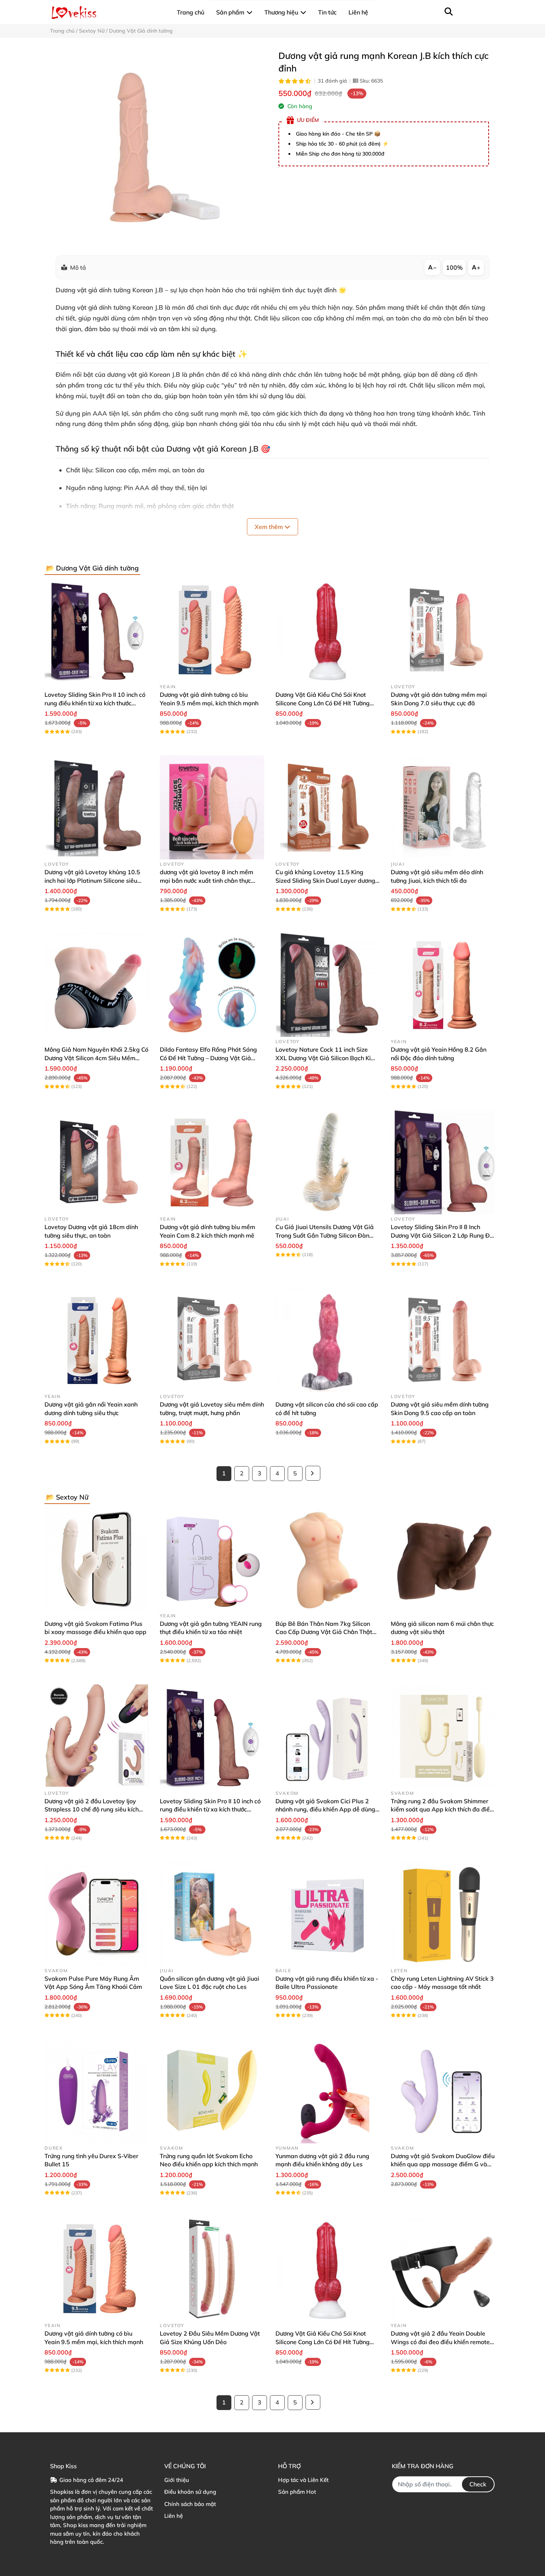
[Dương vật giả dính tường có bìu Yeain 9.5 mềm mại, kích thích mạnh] (212, 630)
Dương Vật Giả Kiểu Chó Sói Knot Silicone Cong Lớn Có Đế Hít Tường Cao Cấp (323, 703)
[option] (158, 147)
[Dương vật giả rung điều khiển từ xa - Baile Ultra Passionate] (328, 1914)
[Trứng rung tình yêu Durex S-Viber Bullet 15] (97, 2091)
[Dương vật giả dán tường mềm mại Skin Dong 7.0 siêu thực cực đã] (443, 630)
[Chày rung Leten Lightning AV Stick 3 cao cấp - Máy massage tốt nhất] (443, 1914)
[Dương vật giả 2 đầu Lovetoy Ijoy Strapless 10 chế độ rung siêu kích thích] (97, 1736)
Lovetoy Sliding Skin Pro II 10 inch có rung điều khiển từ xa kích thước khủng (95, 703)
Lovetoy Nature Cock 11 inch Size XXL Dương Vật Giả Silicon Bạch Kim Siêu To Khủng (326, 1058)
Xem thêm (270, 527)
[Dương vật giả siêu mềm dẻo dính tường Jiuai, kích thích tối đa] (443, 807)
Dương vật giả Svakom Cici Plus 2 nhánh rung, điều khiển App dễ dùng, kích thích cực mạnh (326, 1809)
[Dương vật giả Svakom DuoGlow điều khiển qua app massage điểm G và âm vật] (443, 2091)
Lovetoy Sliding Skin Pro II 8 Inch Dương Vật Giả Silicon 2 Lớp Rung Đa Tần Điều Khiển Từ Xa (442, 1235)
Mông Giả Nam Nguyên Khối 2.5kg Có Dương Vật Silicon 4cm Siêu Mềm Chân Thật (96, 1058)
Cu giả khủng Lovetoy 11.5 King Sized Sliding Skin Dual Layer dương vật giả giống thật (325, 880)
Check (478, 2484)
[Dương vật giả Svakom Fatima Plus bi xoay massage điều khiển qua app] (97, 1559)
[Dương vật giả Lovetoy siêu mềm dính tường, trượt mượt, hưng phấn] (212, 1340)
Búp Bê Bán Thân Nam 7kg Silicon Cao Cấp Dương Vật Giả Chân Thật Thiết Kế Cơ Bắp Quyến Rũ (324, 1632)
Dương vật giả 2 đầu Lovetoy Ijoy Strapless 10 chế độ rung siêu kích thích (92, 1809)
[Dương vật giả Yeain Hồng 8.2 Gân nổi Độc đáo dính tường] (443, 985)
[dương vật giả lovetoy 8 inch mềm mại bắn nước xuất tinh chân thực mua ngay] (212, 807)
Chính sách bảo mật (190, 2504)
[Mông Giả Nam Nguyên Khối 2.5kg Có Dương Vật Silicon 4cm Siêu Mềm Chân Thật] (97, 985)
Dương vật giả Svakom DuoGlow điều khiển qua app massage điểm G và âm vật (443, 2164)
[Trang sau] (313, 1473)
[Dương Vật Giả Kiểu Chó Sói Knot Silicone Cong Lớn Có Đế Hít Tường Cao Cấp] (328, 630)
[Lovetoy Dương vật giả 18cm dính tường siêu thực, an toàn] (97, 1162)
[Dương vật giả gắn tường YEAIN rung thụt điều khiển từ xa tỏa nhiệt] (212, 1559)
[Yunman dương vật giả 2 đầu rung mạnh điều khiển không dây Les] (328, 2091)
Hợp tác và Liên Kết (303, 2480)
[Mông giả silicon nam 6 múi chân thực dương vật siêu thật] (443, 1559)
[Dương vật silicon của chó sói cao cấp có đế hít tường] (328, 1340)
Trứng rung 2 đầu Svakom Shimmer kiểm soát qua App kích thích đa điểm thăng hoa (443, 1809)
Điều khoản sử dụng (190, 2492)
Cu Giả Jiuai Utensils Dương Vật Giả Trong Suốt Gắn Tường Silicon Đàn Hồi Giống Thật (325, 1235)
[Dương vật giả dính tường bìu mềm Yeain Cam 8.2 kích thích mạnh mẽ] (212, 1162)
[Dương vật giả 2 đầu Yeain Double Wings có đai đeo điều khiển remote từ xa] (443, 2269)
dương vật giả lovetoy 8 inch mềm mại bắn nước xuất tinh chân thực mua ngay (207, 880)
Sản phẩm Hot (297, 2492)
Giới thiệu (177, 2480)
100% (454, 267)
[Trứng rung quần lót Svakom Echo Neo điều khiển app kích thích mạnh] (212, 2091)
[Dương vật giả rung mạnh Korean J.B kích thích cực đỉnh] (158, 147)
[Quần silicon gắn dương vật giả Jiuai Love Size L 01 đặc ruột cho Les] (212, 1914)
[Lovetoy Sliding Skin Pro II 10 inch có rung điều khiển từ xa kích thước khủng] (97, 630)
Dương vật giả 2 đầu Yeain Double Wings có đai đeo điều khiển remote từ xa (440, 2342)
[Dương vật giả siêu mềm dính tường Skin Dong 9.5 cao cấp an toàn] (443, 1340)
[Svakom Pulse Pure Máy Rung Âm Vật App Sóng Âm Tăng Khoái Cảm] (97, 1914)
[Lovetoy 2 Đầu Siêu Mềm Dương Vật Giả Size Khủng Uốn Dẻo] (212, 2269)
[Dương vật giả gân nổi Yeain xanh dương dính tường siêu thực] (97, 1340)
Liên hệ (174, 2516)
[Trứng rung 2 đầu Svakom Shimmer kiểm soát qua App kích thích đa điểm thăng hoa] (443, 1736)
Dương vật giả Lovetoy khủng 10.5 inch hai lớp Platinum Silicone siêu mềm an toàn (92, 880)
